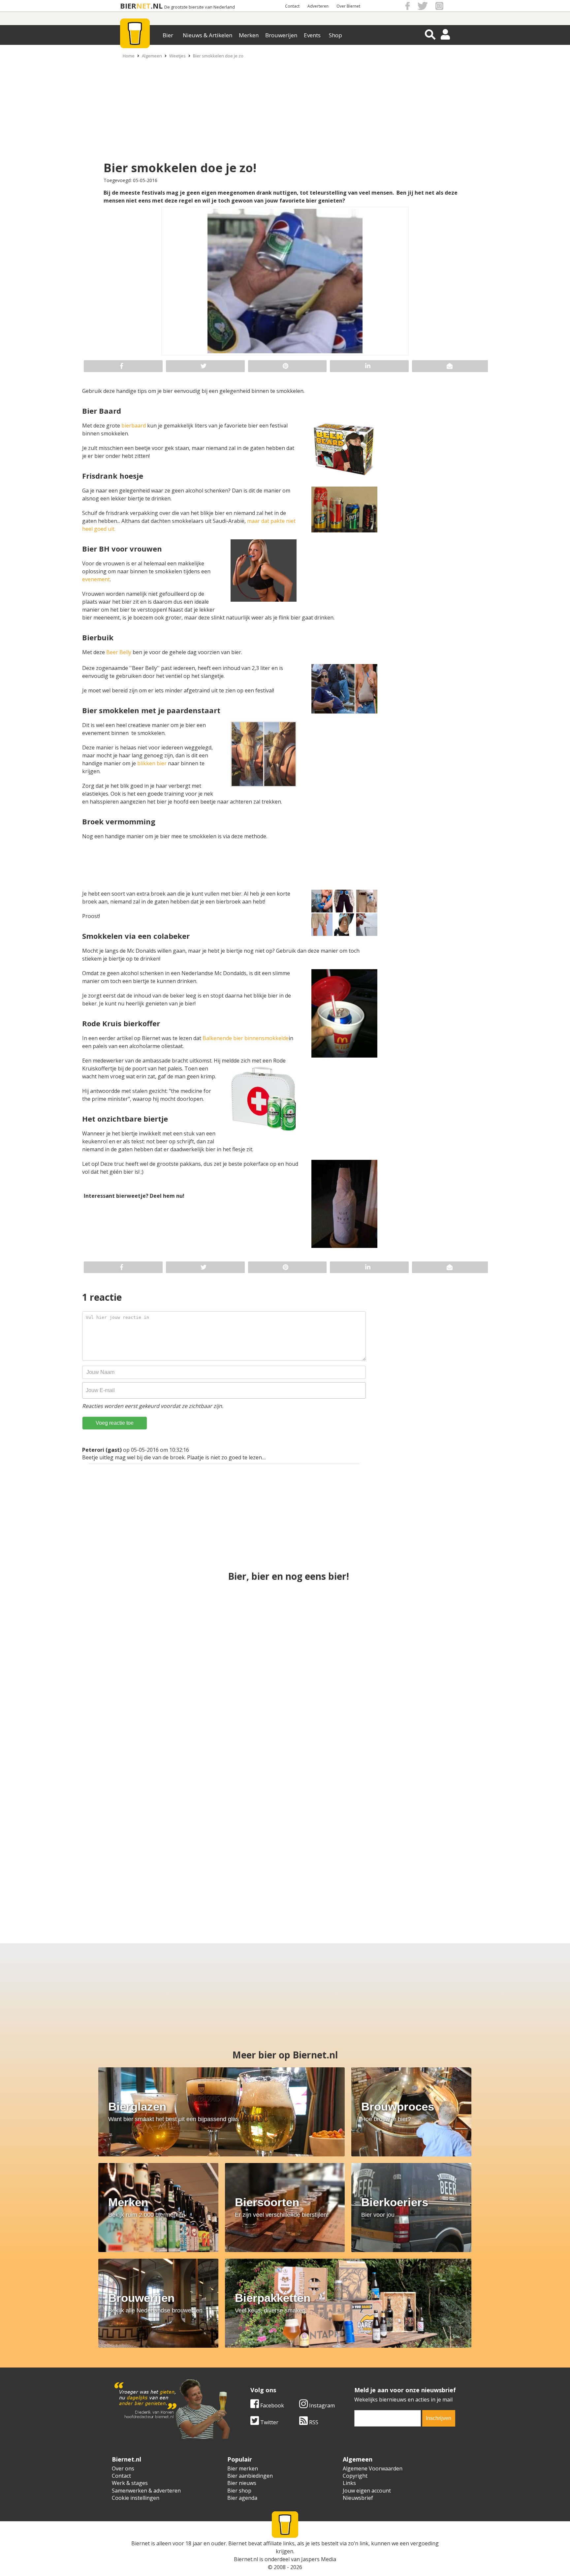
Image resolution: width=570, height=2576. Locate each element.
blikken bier (152, 763)
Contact (292, 6)
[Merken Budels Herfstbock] (285, 1632)
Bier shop (239, 2491)
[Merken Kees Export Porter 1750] (285, 1749)
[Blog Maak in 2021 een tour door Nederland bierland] (95, 1866)
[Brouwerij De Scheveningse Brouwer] (348, 1866)
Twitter (269, 2422)
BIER (128, 6)
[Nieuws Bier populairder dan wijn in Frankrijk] (222, 1866)
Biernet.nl (246, 2559)
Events (312, 35)
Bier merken (243, 2468)
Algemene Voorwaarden (373, 2468)
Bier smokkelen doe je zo (218, 56)
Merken (249, 35)
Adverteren (318, 6)
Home (129, 56)
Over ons (123, 2468)
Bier (168, 35)
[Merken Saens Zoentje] (475, 1866)
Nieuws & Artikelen (207, 35)
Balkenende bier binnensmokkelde (246, 1038)
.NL (157, 6)
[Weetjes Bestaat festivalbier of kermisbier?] (454, 1749)
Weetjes (177, 56)
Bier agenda (242, 2498)
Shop (335, 35)
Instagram (321, 2405)
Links (349, 2483)
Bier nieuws (242, 2483)
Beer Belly (118, 652)
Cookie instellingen (136, 2498)
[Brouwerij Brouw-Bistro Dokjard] (454, 1632)
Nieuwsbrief (358, 2498)
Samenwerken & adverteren (146, 2491)
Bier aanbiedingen (250, 2476)
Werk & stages (130, 2483)
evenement (96, 579)
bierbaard (134, 426)
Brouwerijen (281, 35)
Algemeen (152, 56)
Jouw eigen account (367, 2491)
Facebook (271, 2405)
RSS (313, 2422)
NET (143, 6)
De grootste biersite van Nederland (200, 7)
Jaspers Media (319, 2559)
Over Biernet (348, 6)
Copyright (355, 2476)
